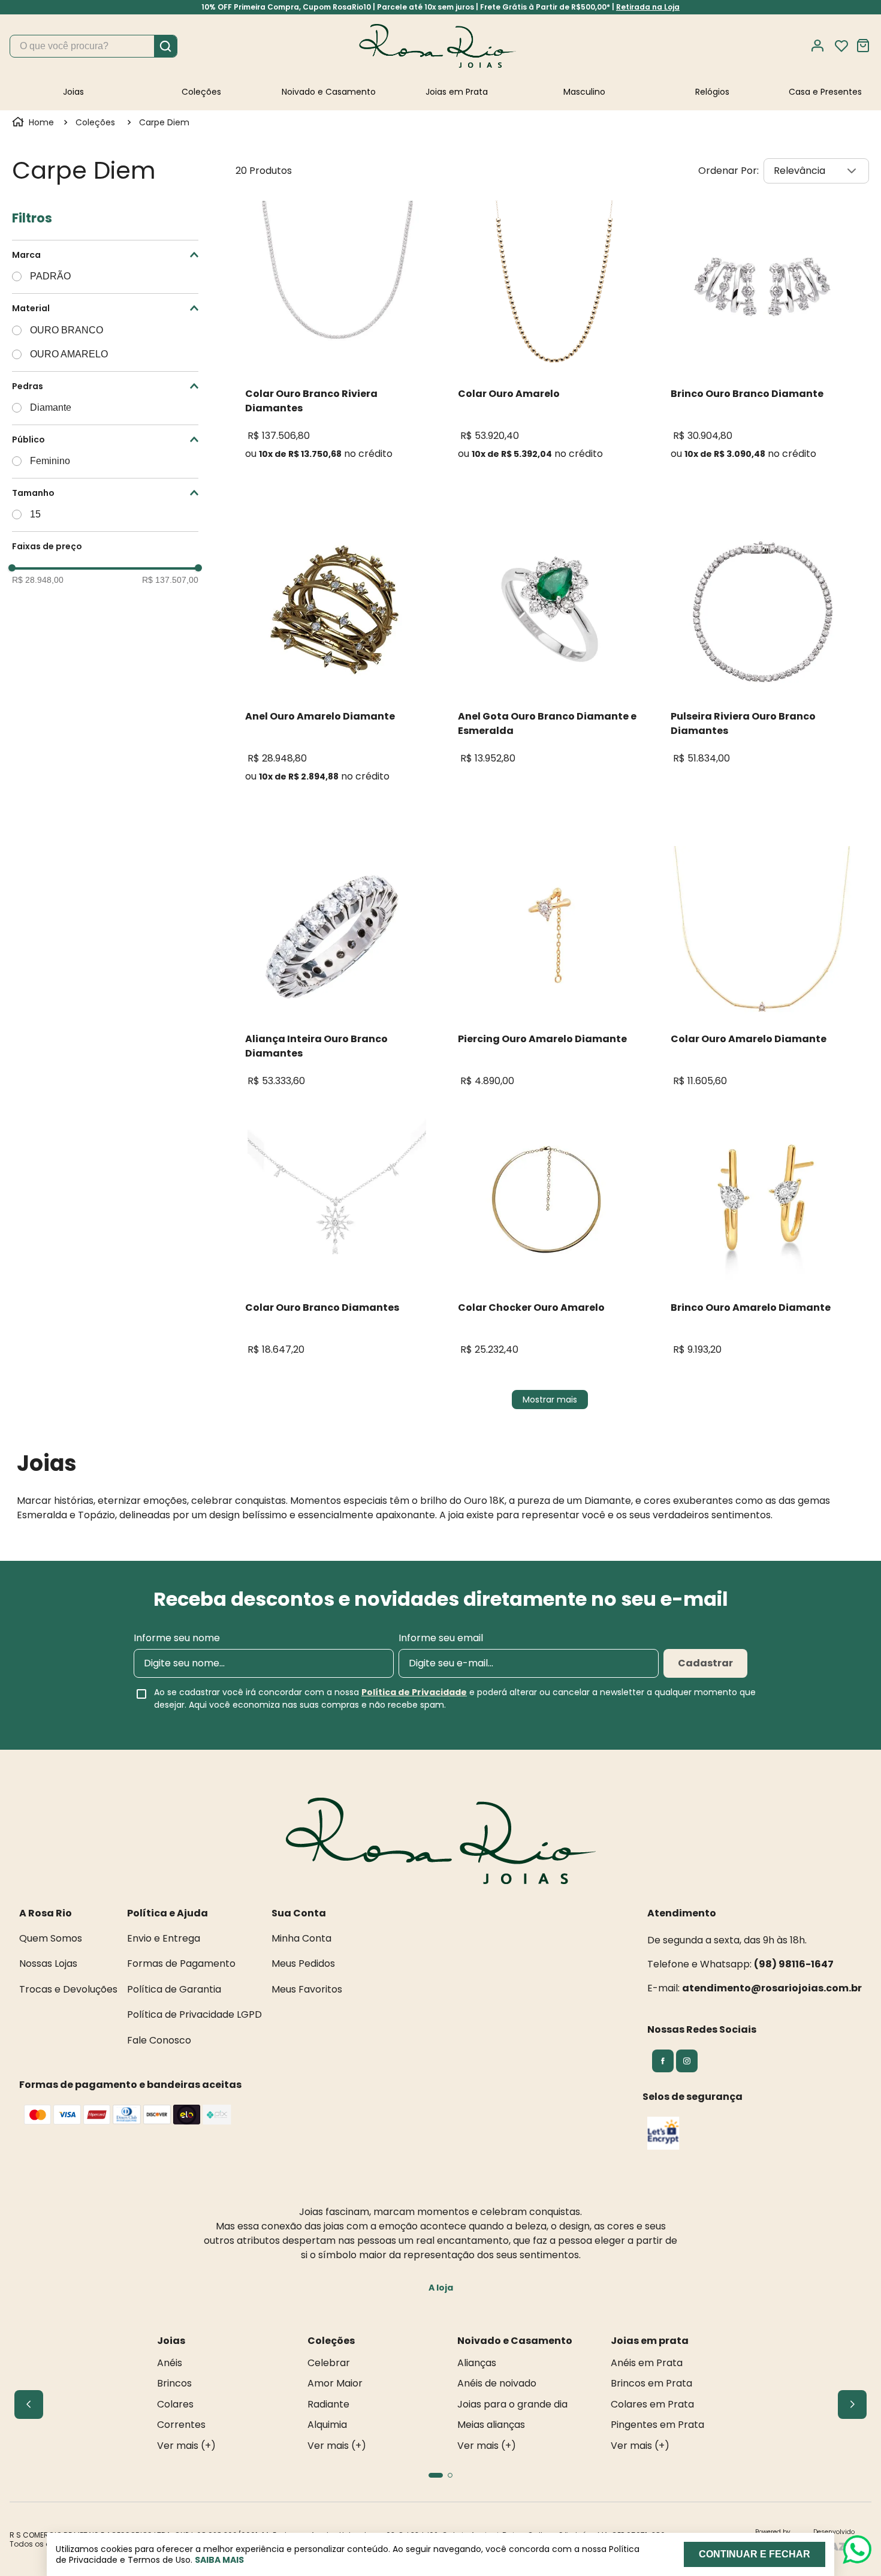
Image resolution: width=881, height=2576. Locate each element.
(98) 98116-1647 (794, 1964)
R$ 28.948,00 (38, 580)
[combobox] (93, 46)
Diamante (51, 407)
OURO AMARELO (69, 354)
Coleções (95, 122)
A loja (441, 2288)
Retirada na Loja (648, 7)
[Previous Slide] (29, 2405)
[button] (105, 255)
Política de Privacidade (414, 1692)
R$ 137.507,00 (170, 580)
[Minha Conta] (821, 46)
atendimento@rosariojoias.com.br (772, 1988)
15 (35, 514)
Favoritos (841, 46)
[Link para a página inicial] (34, 122)
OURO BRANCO (67, 330)
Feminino (50, 461)
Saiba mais (219, 2560)
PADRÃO (50, 276)
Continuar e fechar (755, 2554)
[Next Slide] (852, 2405)
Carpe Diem (164, 122)
